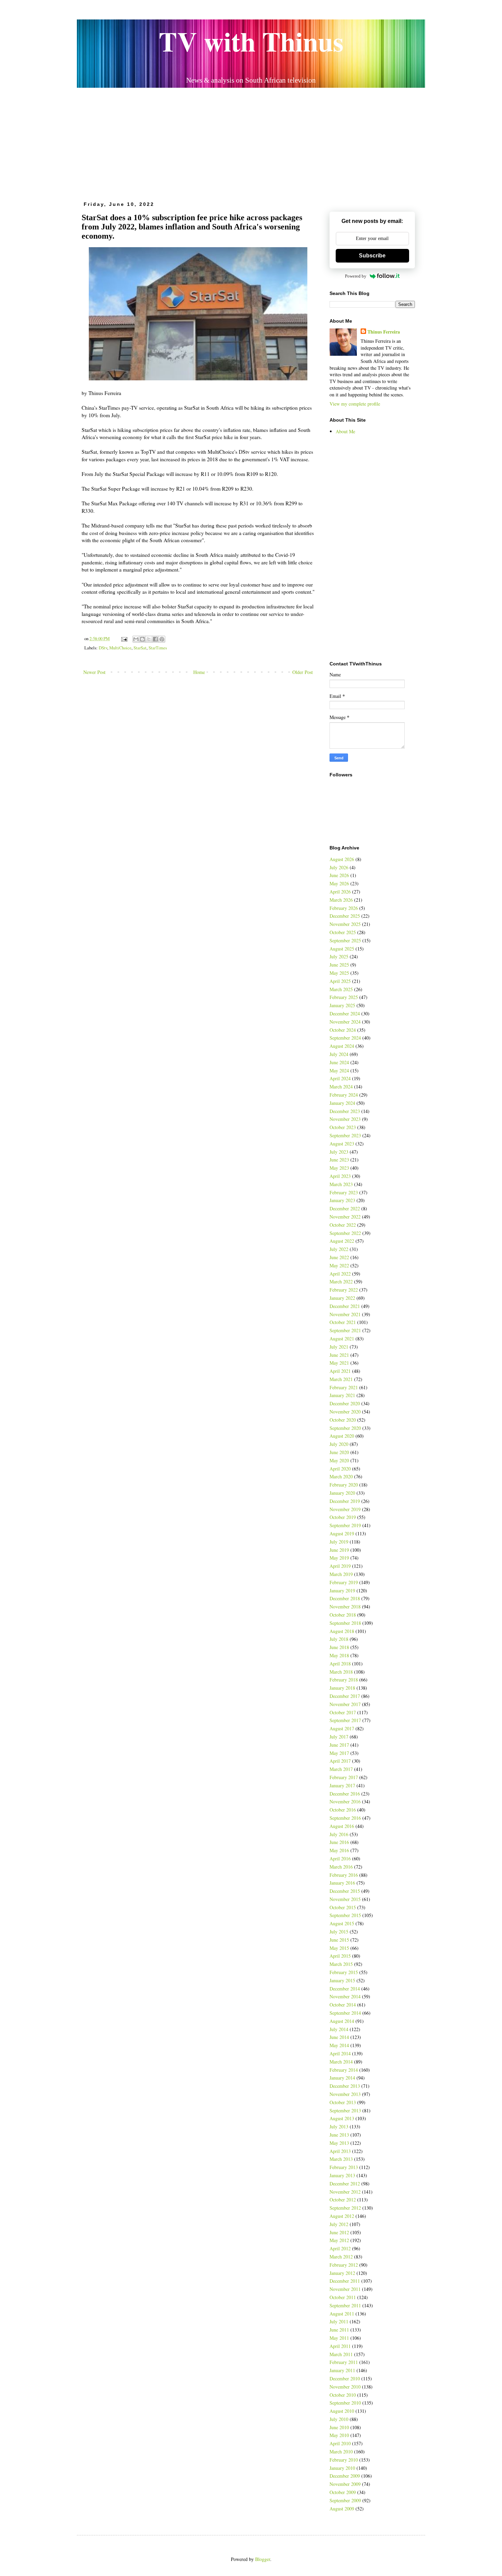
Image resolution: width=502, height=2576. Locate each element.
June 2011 (339, 2330)
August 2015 (342, 1923)
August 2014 (342, 2021)
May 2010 (339, 2435)
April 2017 (340, 1761)
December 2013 (345, 2086)
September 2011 (345, 2305)
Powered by (356, 276)
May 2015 (339, 1948)
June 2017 (339, 1745)
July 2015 (339, 1932)
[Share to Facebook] (155, 639)
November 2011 (345, 2289)
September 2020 (345, 1428)
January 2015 (342, 1980)
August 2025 (342, 949)
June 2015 (339, 1940)
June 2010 (339, 2427)
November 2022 (345, 1217)
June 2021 (339, 1355)
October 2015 (343, 1907)
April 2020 (340, 1469)
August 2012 (342, 2216)
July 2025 (339, 956)
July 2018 (339, 1639)
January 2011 (342, 2370)
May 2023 (339, 1168)
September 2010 (345, 2403)
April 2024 (340, 1078)
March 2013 (341, 2159)
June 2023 (339, 1160)
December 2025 (345, 916)
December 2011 (345, 2281)
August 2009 (342, 2509)
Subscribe (372, 256)
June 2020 (339, 1452)
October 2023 (343, 1127)
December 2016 (345, 1794)
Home (199, 672)
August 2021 (342, 1339)
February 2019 (344, 1582)
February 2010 (344, 2460)
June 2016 (339, 1842)
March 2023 (341, 1184)
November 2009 (345, 2484)
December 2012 (345, 2184)
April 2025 (340, 981)
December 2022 (345, 1208)
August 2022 (342, 1241)
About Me (345, 431)
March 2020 (341, 1476)
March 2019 (341, 1574)
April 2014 (340, 2053)
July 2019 (339, 1542)
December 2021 (345, 1306)
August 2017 (342, 1728)
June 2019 (339, 1550)
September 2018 (345, 1623)
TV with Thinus (251, 41)
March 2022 (341, 1282)
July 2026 (339, 867)
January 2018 (342, 1688)
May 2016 (339, 1850)
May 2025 (339, 973)
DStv (103, 648)
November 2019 (345, 1509)
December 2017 (345, 1696)
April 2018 (340, 1664)
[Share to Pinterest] (162, 639)
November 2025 (345, 924)
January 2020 (342, 1493)
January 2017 (342, 1785)
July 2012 (339, 2224)
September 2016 (345, 1818)
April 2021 (340, 1371)
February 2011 (344, 2362)
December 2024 (345, 1013)
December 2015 (345, 1891)
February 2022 (344, 1290)
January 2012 (342, 2273)
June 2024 (339, 1062)
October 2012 (343, 2200)
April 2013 (340, 2151)
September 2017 (345, 1720)
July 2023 (339, 1152)
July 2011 (339, 2321)
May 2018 (339, 1655)
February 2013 (344, 2167)
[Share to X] (149, 639)
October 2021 (343, 1322)
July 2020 (339, 1444)
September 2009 (345, 2500)
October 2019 (343, 1517)
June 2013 (339, 2135)
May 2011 (339, 2338)
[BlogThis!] (142, 639)
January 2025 (342, 1005)
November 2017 (345, 1704)
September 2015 (345, 1915)
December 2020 (345, 1403)
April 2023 (340, 1176)
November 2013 (345, 2094)
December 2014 (345, 1989)
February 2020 (344, 1485)
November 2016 (345, 1801)
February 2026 (344, 908)
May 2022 (339, 1265)
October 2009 (343, 2492)
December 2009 (345, 2476)
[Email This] (136, 639)
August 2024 (342, 1046)
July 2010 (339, 2419)
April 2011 (340, 2346)
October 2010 (343, 2395)
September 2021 (345, 1330)
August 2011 (342, 2314)
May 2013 (339, 2143)
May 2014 (339, 2045)
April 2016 (340, 1859)
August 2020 (342, 1436)
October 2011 (343, 2297)
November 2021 (345, 1314)
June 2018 (339, 1647)
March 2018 (341, 1672)
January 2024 (342, 1103)
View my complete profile (355, 404)
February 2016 (344, 1875)
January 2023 (342, 1200)
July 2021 (339, 1347)
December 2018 (345, 1598)
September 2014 (345, 2013)
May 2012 (339, 2240)
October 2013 (343, 2102)
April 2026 (340, 892)
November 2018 (345, 1607)
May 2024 (339, 1071)
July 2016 (339, 1834)
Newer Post (94, 672)
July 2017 (339, 1737)
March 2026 (341, 900)
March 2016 (341, 1867)
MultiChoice (120, 648)
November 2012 (345, 2192)
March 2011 (341, 2354)
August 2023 (342, 1144)
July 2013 (339, 2127)
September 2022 (345, 1233)
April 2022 (340, 1274)
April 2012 (340, 2248)
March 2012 (341, 2257)
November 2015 (345, 1899)
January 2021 (342, 1395)
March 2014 (341, 2062)
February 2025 (344, 997)
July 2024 (339, 1054)
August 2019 (342, 1533)
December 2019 (345, 1501)
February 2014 (344, 2070)
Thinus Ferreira (384, 332)
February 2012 (344, 2265)
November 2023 (345, 1119)
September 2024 (345, 1038)
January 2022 (342, 1298)
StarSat (140, 648)
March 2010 (341, 2452)
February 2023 (344, 1192)
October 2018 (343, 1615)
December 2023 (345, 1111)
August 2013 (342, 2118)
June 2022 (339, 1257)
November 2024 (345, 1022)
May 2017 (339, 1753)
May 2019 (339, 1558)
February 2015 (344, 1972)
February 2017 (344, 1777)
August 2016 (342, 1826)
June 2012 (339, 2232)
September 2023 (345, 1135)
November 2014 (345, 1996)
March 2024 (341, 1087)
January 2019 (342, 1590)
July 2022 (339, 1249)
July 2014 (339, 2029)
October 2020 (343, 1420)
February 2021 (344, 1387)
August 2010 (342, 2411)
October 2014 (343, 2005)
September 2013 (345, 2110)
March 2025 (341, 989)
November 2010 (345, 2387)
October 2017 (343, 1712)
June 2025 (339, 965)
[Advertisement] (251, 142)
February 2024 (344, 1095)
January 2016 (342, 1883)
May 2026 (339, 883)
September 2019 (345, 1525)
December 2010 (345, 2378)
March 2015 (341, 1964)
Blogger (263, 2559)
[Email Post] (124, 639)
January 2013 (342, 2175)
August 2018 (342, 1631)
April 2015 (340, 1956)
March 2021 (341, 1379)
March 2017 (341, 1769)
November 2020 (345, 1412)
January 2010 (342, 2468)
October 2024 (343, 1030)
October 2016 (343, 1810)
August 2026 (342, 859)
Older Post (303, 672)
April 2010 (340, 2443)
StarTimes (158, 648)
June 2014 (339, 2037)
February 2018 (344, 1680)
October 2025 (343, 932)
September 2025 (345, 940)
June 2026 (339, 875)
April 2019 (340, 1566)
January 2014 (342, 2078)
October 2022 (343, 1225)
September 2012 (345, 2208)
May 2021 (339, 1363)
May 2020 (339, 1460)
